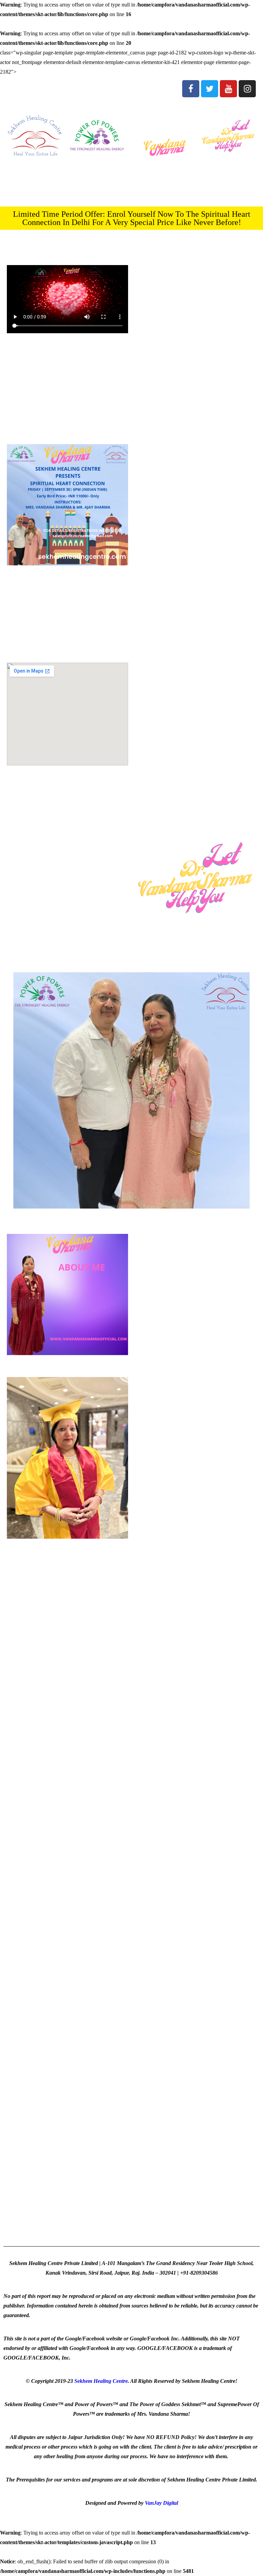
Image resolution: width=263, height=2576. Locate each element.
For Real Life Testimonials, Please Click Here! (132, 2076)
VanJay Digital (161, 2503)
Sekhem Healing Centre (101, 2381)
